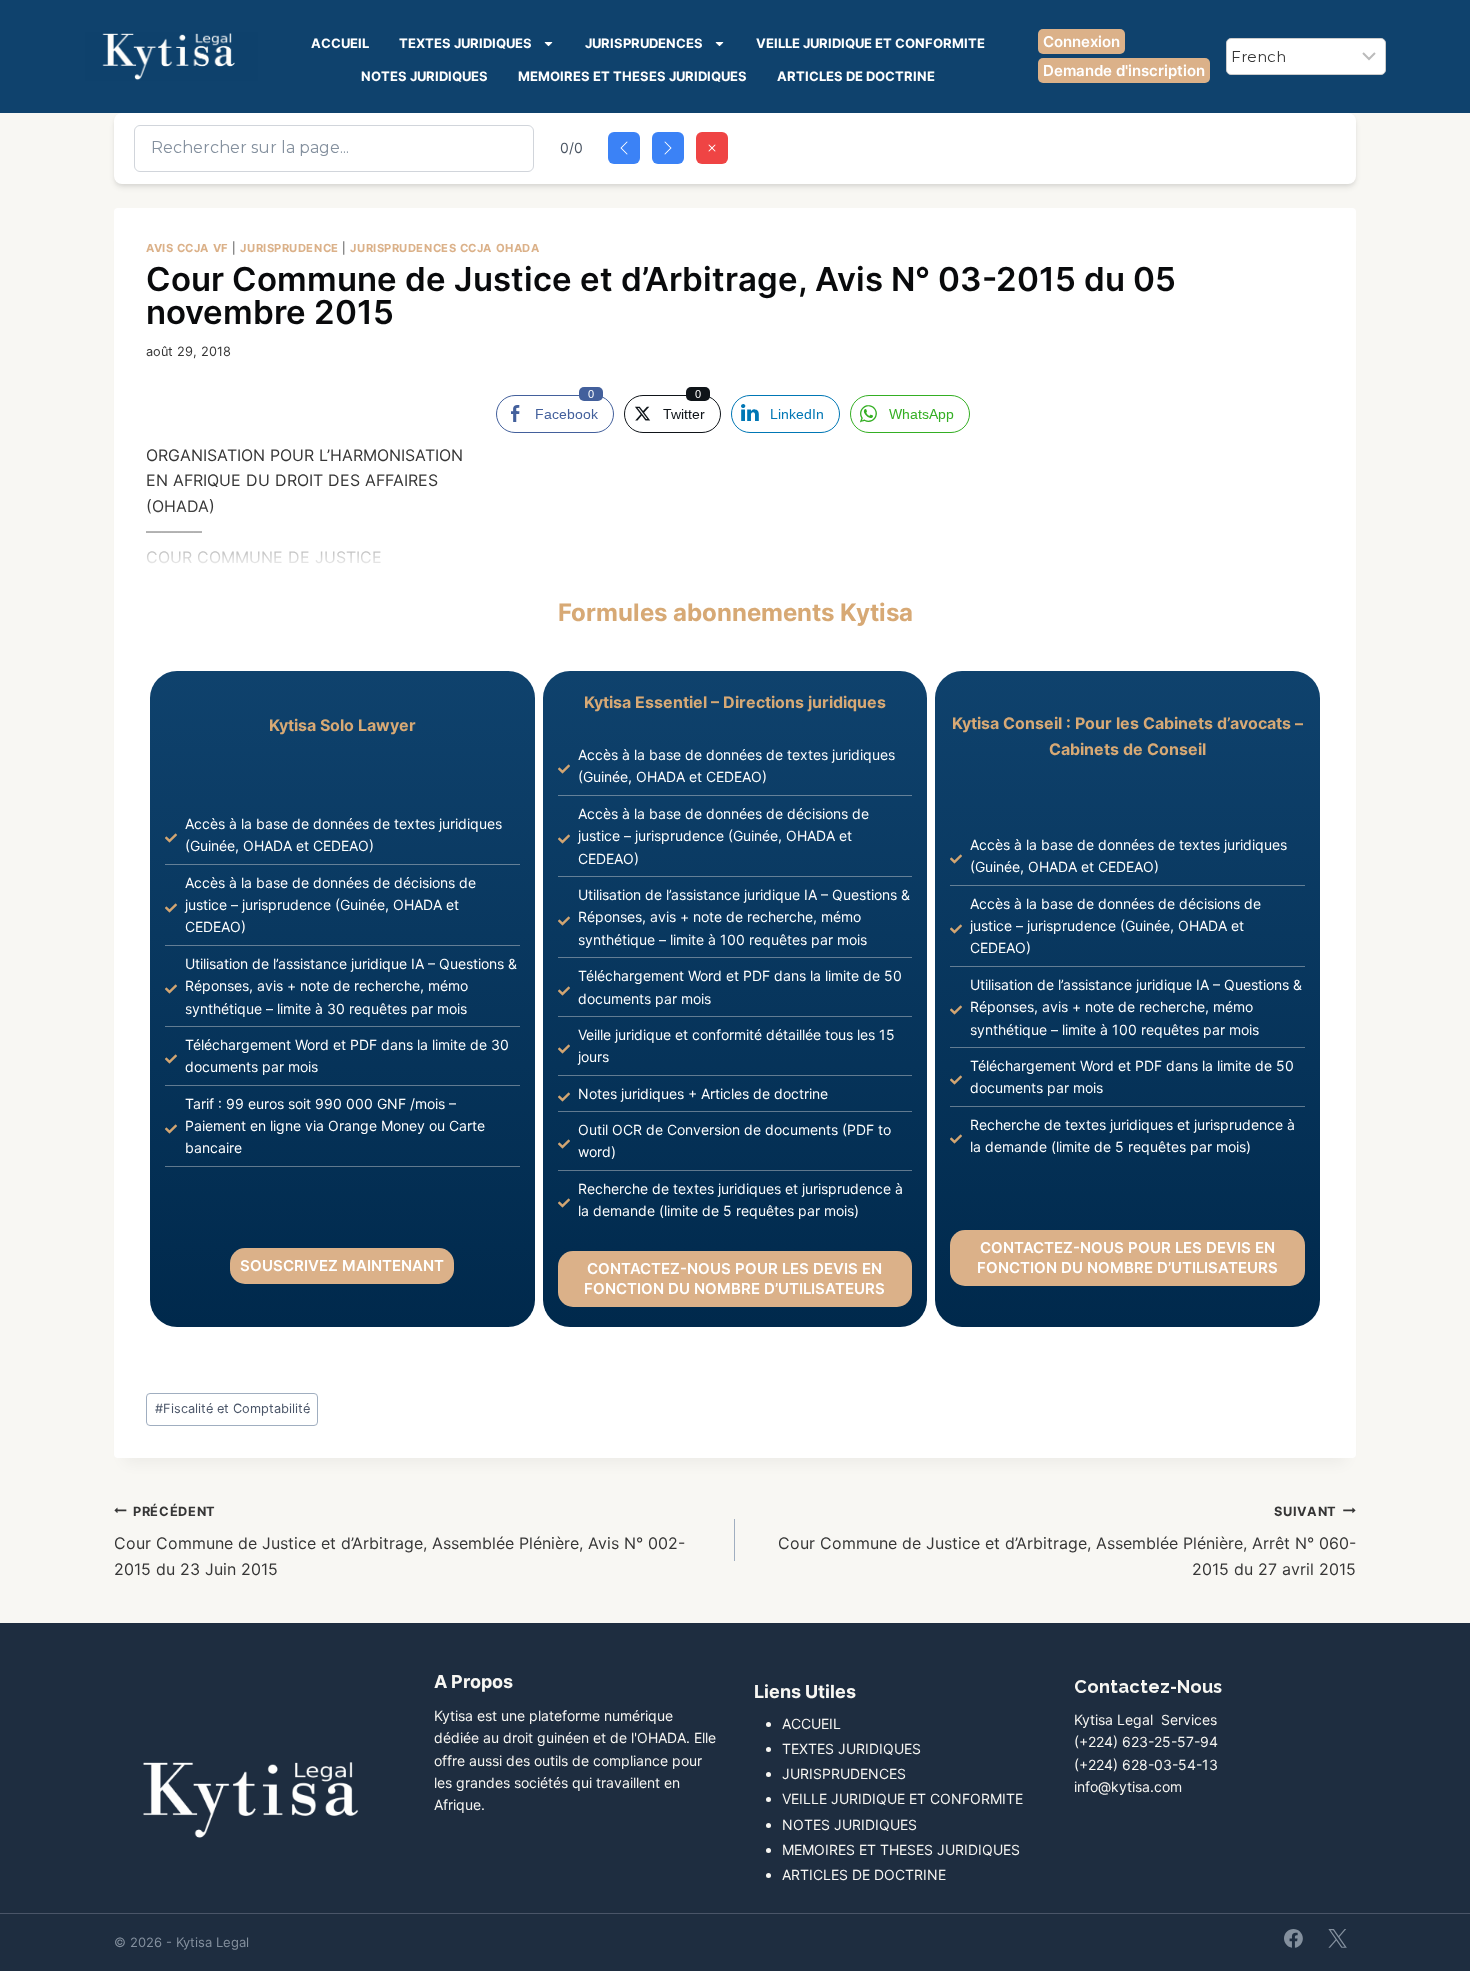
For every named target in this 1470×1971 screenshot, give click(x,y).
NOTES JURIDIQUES (424, 76)
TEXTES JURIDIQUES (465, 43)
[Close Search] (712, 148)
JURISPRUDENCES (644, 43)
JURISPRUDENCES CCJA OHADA (444, 248)
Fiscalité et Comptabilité (232, 1408)
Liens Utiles (805, 1691)
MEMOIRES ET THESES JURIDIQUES (632, 76)
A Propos (473, 1681)
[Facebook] (1294, 1938)
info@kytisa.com (1128, 1786)
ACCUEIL (340, 43)
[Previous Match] (624, 148)
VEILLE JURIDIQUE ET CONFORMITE (870, 43)
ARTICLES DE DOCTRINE (856, 76)
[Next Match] (668, 148)
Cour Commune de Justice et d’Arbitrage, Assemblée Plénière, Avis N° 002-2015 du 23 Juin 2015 (399, 1541)
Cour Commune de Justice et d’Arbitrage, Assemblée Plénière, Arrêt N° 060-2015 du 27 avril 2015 (1067, 1541)
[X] (1337, 1938)
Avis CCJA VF (187, 248)
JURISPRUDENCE (289, 248)
